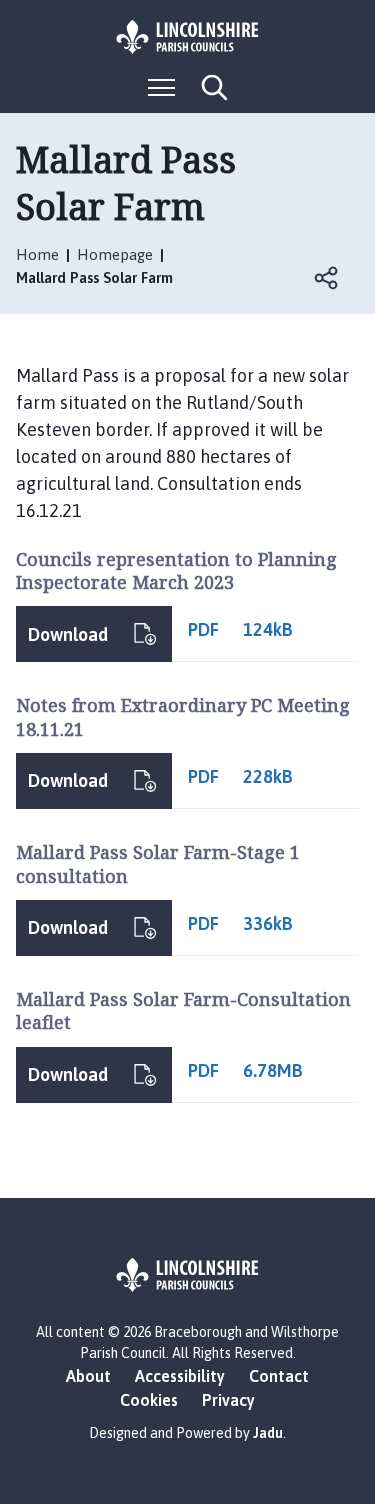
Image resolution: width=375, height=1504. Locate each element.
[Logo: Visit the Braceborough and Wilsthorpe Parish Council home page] (188, 37)
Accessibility (180, 1376)
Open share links (327, 278)
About (88, 1376)
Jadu (268, 1433)
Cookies (149, 1400)
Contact (279, 1376)
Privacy (228, 1400)
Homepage (115, 254)
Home (37, 254)
